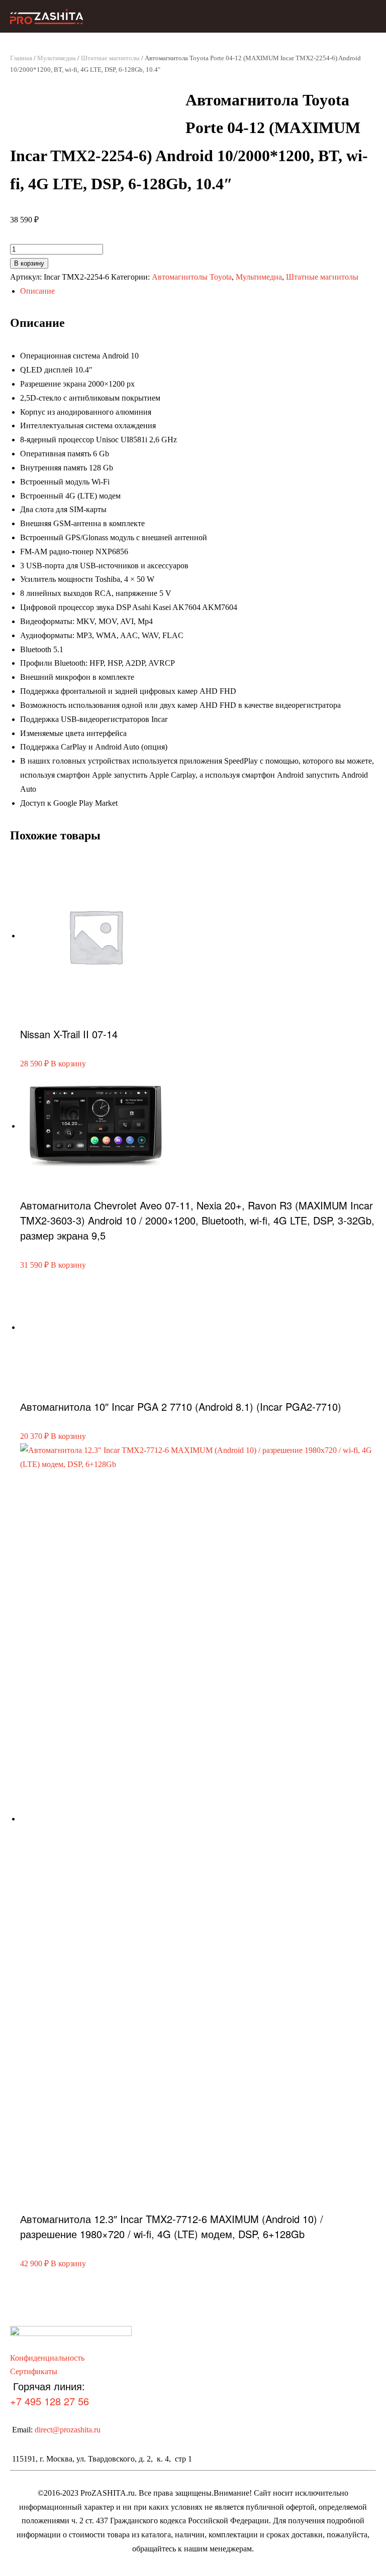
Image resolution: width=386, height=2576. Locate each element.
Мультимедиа (57, 58)
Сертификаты (34, 2371)
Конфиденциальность (47, 2358)
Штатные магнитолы (110, 58)
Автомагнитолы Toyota (192, 277)
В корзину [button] (68, 1064)
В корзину (29, 263)
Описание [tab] (37, 291)
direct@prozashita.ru (68, 2430)
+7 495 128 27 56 (50, 2401)
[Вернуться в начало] (46, 16)
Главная (21, 58)
